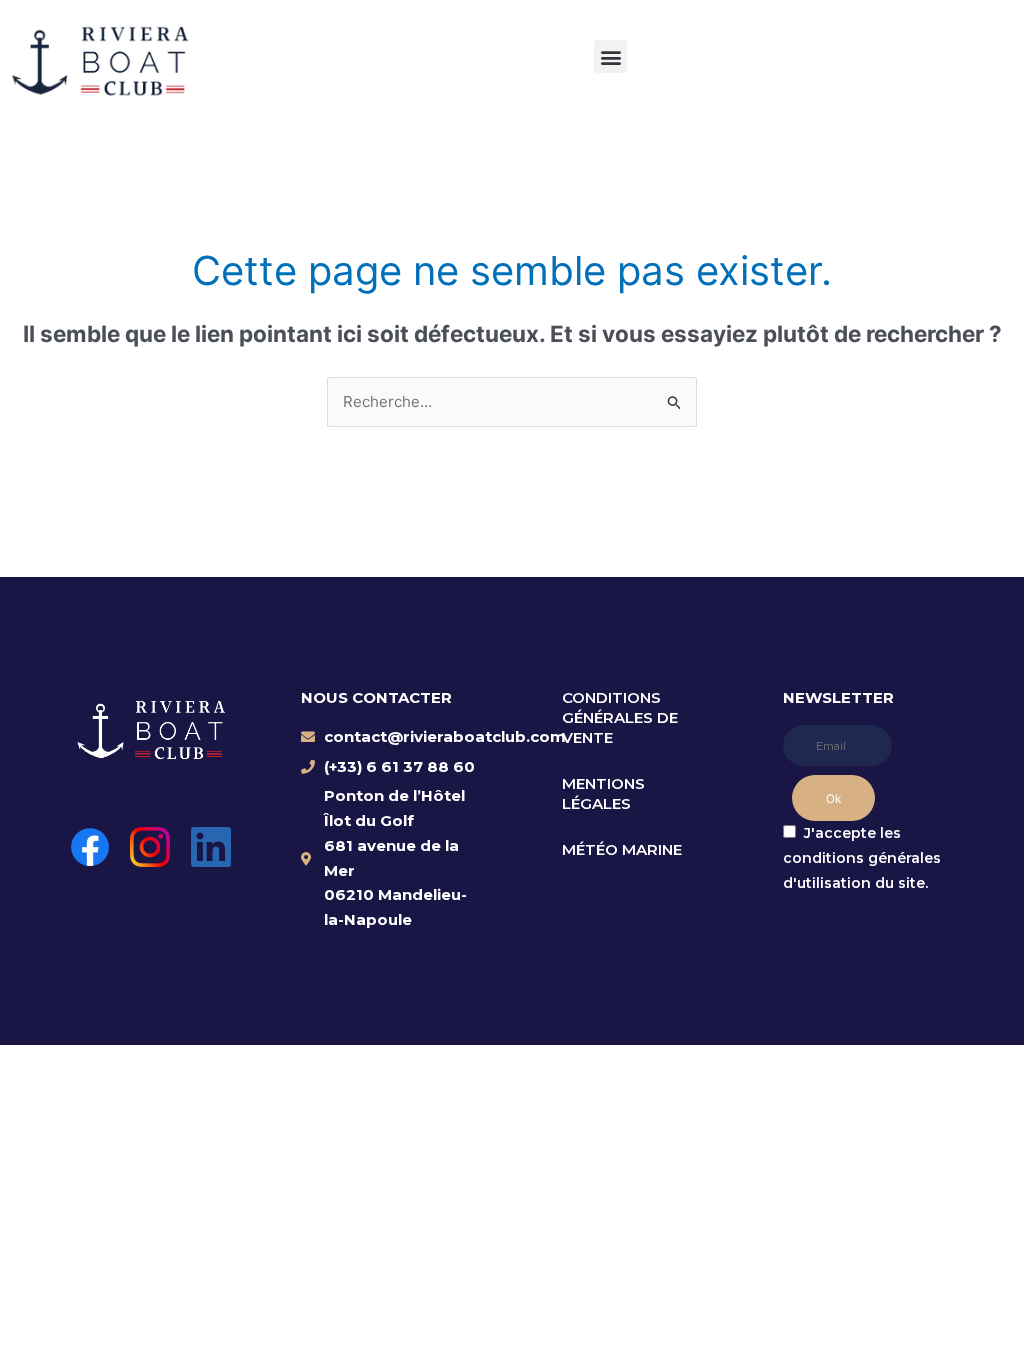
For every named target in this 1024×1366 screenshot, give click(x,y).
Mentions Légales (603, 793)
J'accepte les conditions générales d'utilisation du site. (862, 858)
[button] (610, 56)
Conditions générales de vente (620, 717)
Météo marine (622, 849)
